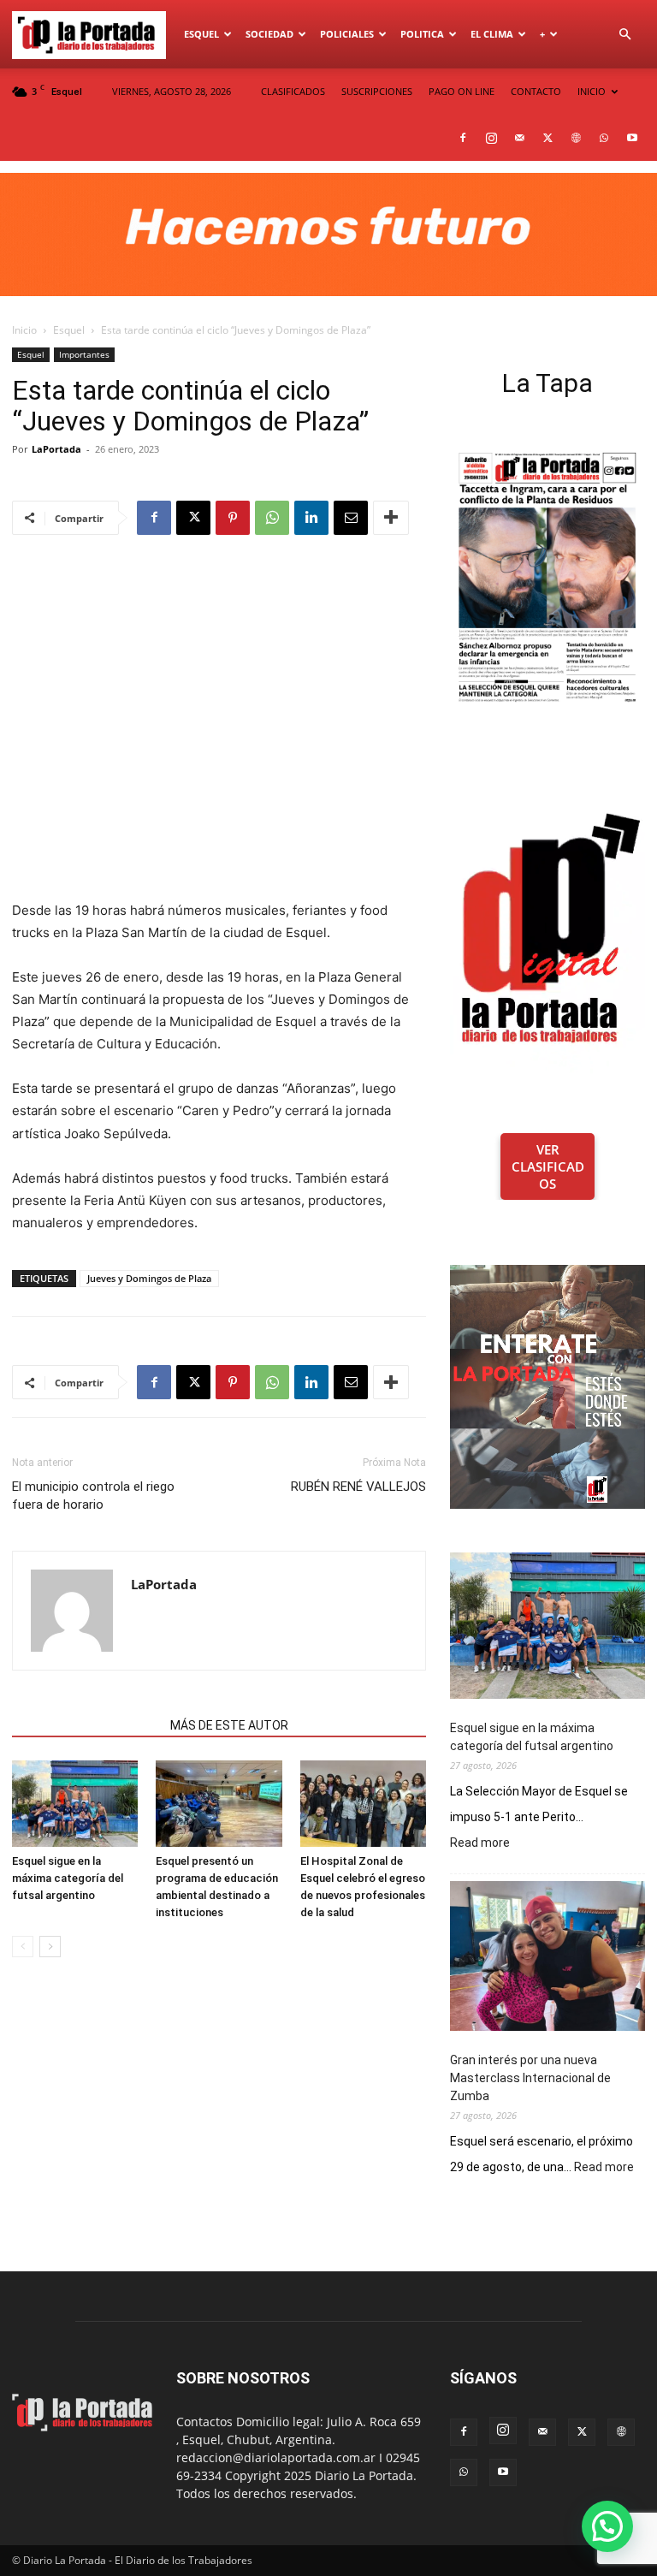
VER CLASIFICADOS (548, 1166)
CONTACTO (536, 91)
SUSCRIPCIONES (377, 91)
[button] (624, 35)
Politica (422, 34)
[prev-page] (23, 1947)
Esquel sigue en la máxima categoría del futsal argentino (68, 1878)
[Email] (351, 518)
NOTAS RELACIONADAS (86, 1725)
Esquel (201, 34)
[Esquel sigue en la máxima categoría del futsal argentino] (75, 1804)
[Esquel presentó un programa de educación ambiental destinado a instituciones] (219, 1804)
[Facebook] (463, 138)
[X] (547, 138)
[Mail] (519, 138)
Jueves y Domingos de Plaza (149, 1278)
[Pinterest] (233, 518)
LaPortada (56, 449)
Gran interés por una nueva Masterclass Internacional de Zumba (530, 2078)
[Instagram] (491, 138)
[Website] (576, 138)
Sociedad (269, 34)
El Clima (492, 34)
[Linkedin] (311, 518)
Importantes (84, 354)
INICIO (592, 91)
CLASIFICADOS (293, 91)
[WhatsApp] (604, 138)
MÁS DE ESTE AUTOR (229, 1725)
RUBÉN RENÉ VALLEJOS (358, 1487)
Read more (480, 1843)
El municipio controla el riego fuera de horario (93, 1496)
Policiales (347, 34)
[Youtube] (632, 138)
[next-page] (50, 1947)
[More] (391, 518)
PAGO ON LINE (462, 91)
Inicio (24, 330)
